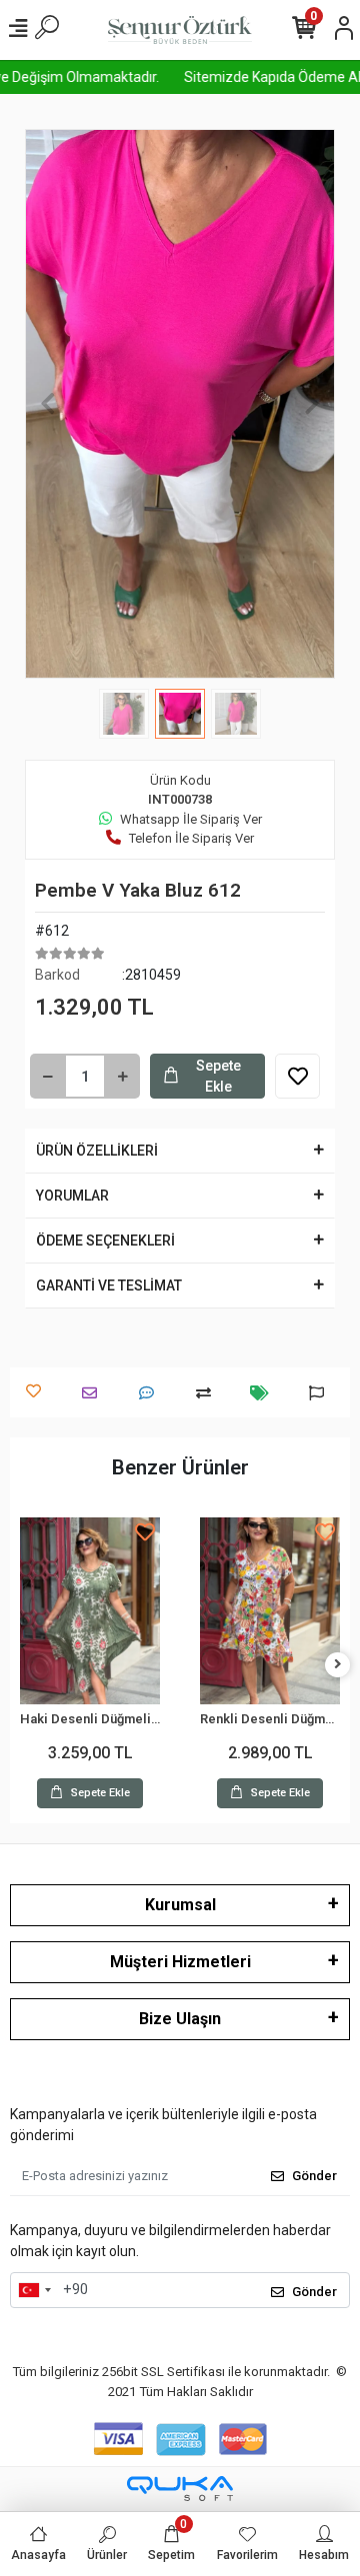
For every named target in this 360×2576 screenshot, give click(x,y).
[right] (338, 1665)
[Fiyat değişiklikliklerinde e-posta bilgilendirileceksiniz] (264, 1393)
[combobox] (34, 2290)
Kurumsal (180, 1905)
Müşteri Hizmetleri (180, 1962)
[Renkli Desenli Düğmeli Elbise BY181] (270, 1611)
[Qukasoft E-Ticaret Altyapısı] (180, 2489)
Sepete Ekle (218, 1076)
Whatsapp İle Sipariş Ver (191, 819)
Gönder (314, 2176)
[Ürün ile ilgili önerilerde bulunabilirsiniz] (321, 1393)
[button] (48, 404)
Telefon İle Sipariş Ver (191, 838)
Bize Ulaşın (180, 2019)
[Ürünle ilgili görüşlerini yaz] (151, 1393)
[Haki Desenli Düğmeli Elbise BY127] (90, 1611)
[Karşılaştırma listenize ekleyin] (208, 1393)
